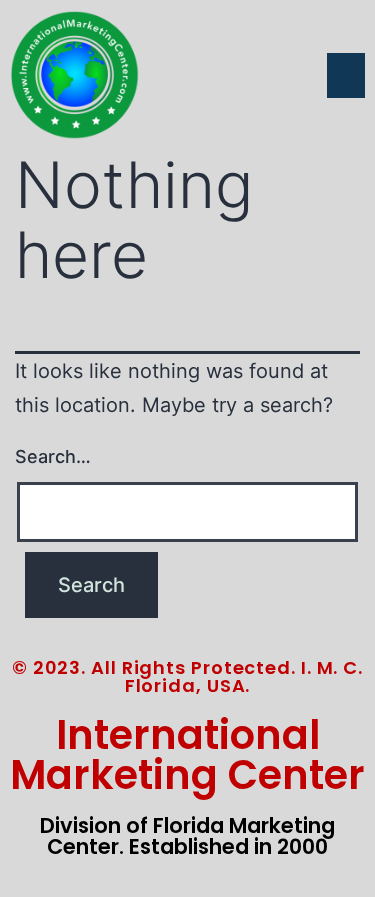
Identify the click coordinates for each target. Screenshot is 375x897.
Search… (53, 456)
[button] (346, 75)
